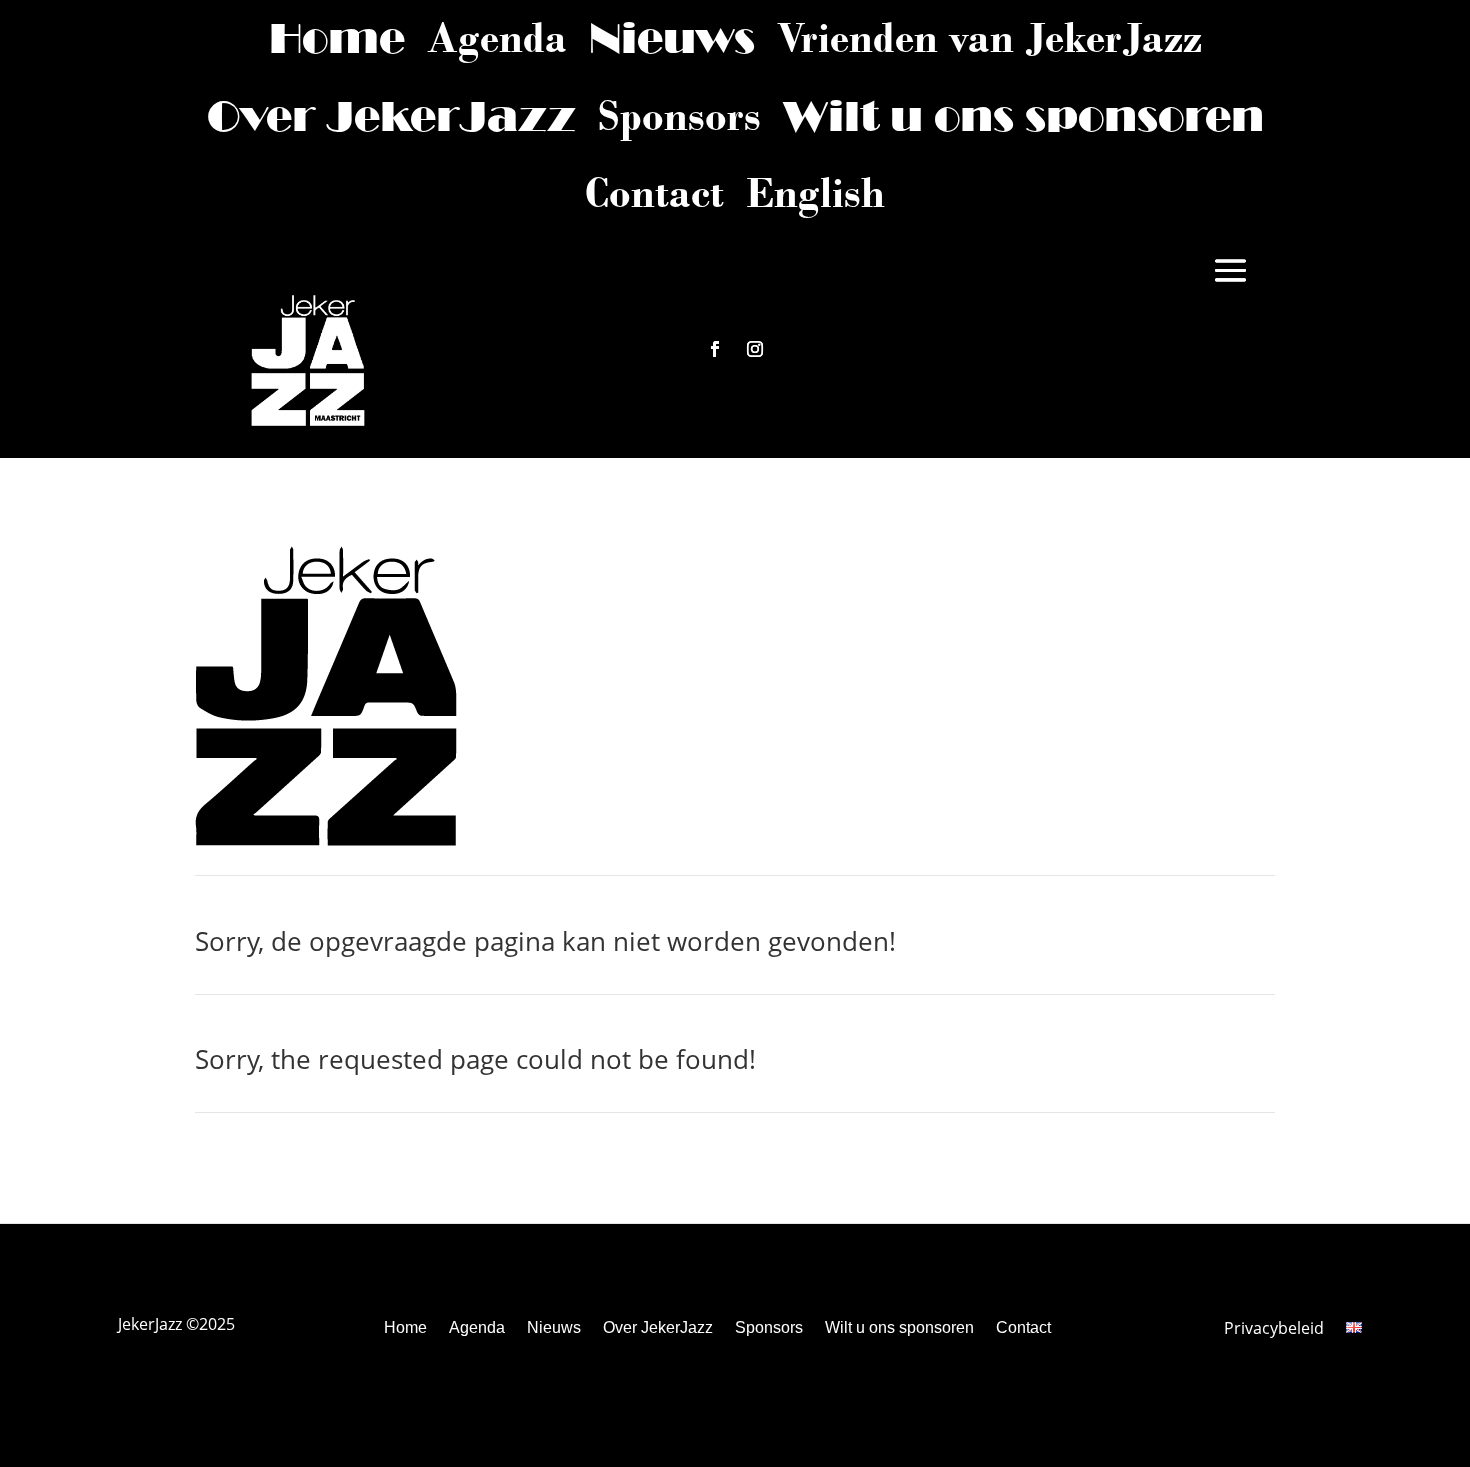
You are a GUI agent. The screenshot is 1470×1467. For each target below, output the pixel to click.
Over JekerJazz (391, 116)
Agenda (497, 38)
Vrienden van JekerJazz (989, 38)
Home (337, 38)
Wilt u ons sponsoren (1023, 116)
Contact (654, 193)
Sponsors (679, 116)
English (815, 193)
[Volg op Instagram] (755, 349)
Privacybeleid (1274, 1330)
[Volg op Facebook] (715, 349)
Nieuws (672, 38)
